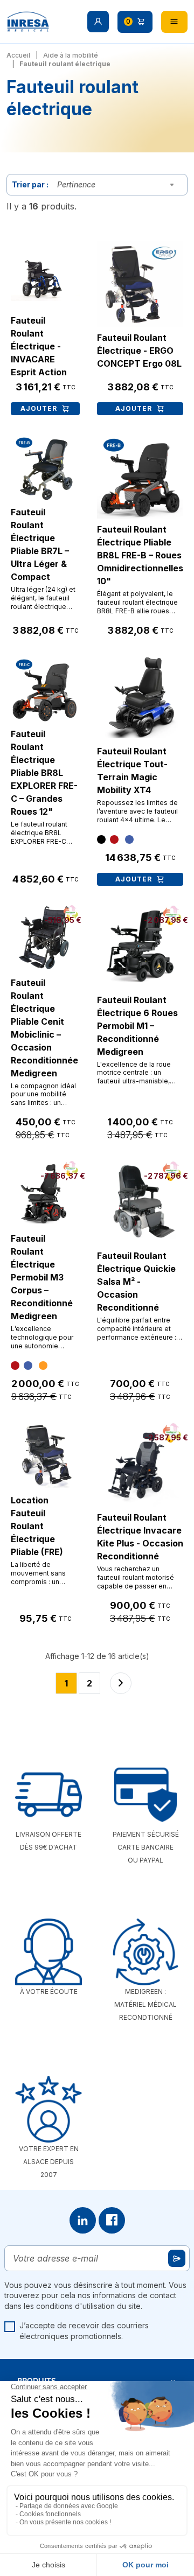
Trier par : (30, 184)
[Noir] (101, 839)
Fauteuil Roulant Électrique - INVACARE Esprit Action (39, 346)
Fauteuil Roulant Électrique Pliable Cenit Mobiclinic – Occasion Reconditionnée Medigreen (44, 1028)
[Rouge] (114, 839)
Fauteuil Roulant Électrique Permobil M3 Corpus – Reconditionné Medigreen (42, 1277)
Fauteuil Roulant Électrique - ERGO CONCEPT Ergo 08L (139, 351)
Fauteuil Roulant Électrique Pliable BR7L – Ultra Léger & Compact (40, 544)
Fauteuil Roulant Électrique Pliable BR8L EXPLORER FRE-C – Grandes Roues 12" (44, 773)
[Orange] (43, 1366)
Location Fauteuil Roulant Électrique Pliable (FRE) (37, 1526)
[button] (98, 22)
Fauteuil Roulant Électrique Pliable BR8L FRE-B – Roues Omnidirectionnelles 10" (140, 555)
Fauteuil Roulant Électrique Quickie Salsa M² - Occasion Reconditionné (136, 1282)
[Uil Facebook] (112, 2220)
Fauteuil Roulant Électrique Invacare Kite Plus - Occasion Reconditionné (140, 1537)
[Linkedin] (83, 2220)
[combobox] (118, 185)
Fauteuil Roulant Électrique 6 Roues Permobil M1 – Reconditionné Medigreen (137, 1026)
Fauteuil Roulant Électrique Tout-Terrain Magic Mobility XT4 (132, 771)
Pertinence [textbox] (76, 184)
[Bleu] (129, 839)
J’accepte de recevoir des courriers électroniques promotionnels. (84, 2331)
